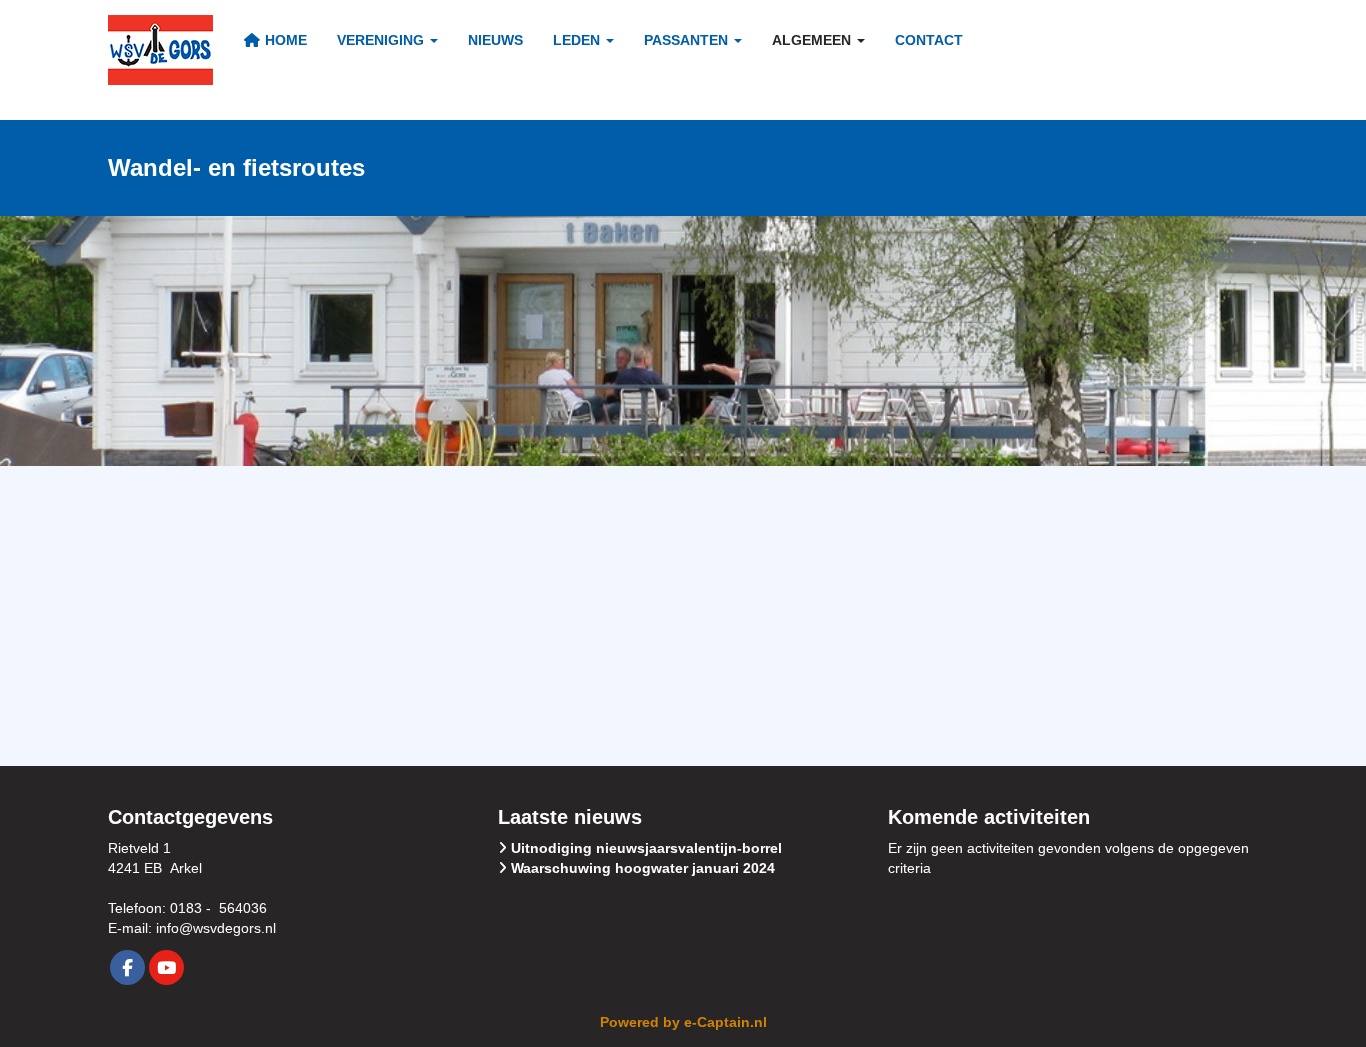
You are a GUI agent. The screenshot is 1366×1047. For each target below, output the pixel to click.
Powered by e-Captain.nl (683, 1022)
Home (284, 40)
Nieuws (495, 40)
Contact (929, 40)
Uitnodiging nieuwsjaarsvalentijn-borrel (646, 848)
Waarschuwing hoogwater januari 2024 (643, 868)
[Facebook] (127, 969)
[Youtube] (166, 969)
